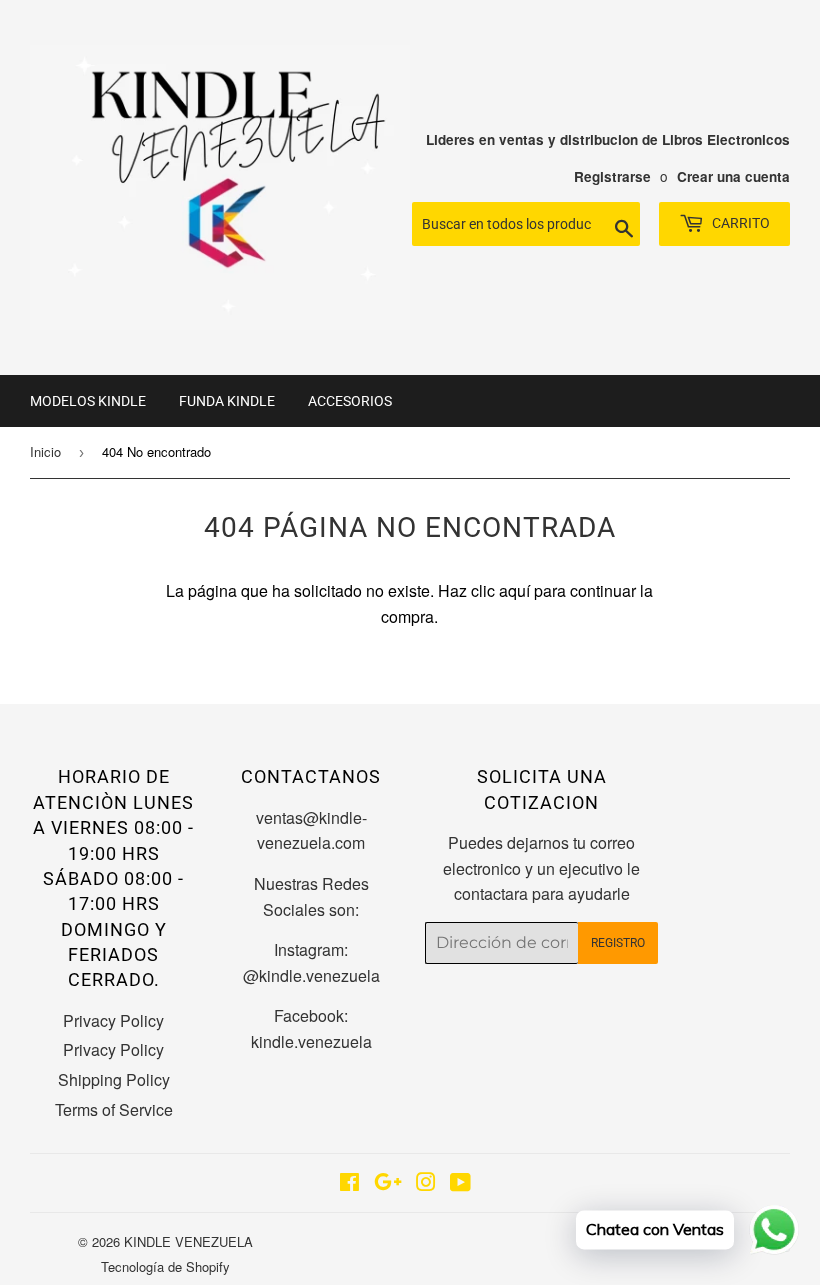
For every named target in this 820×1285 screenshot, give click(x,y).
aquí (514, 590)
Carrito (739, 223)
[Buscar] (617, 225)
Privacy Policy (113, 1020)
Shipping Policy (114, 1079)
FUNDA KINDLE (227, 401)
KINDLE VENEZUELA (188, 1241)
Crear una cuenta (733, 176)
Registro (618, 943)
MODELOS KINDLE (88, 401)
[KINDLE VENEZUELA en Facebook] (349, 1183)
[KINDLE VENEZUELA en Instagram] (426, 1183)
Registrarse (612, 176)
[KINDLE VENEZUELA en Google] (388, 1183)
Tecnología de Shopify (165, 1266)
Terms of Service (114, 1109)
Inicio (45, 451)
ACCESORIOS (350, 401)
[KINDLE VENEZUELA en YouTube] (460, 1183)
